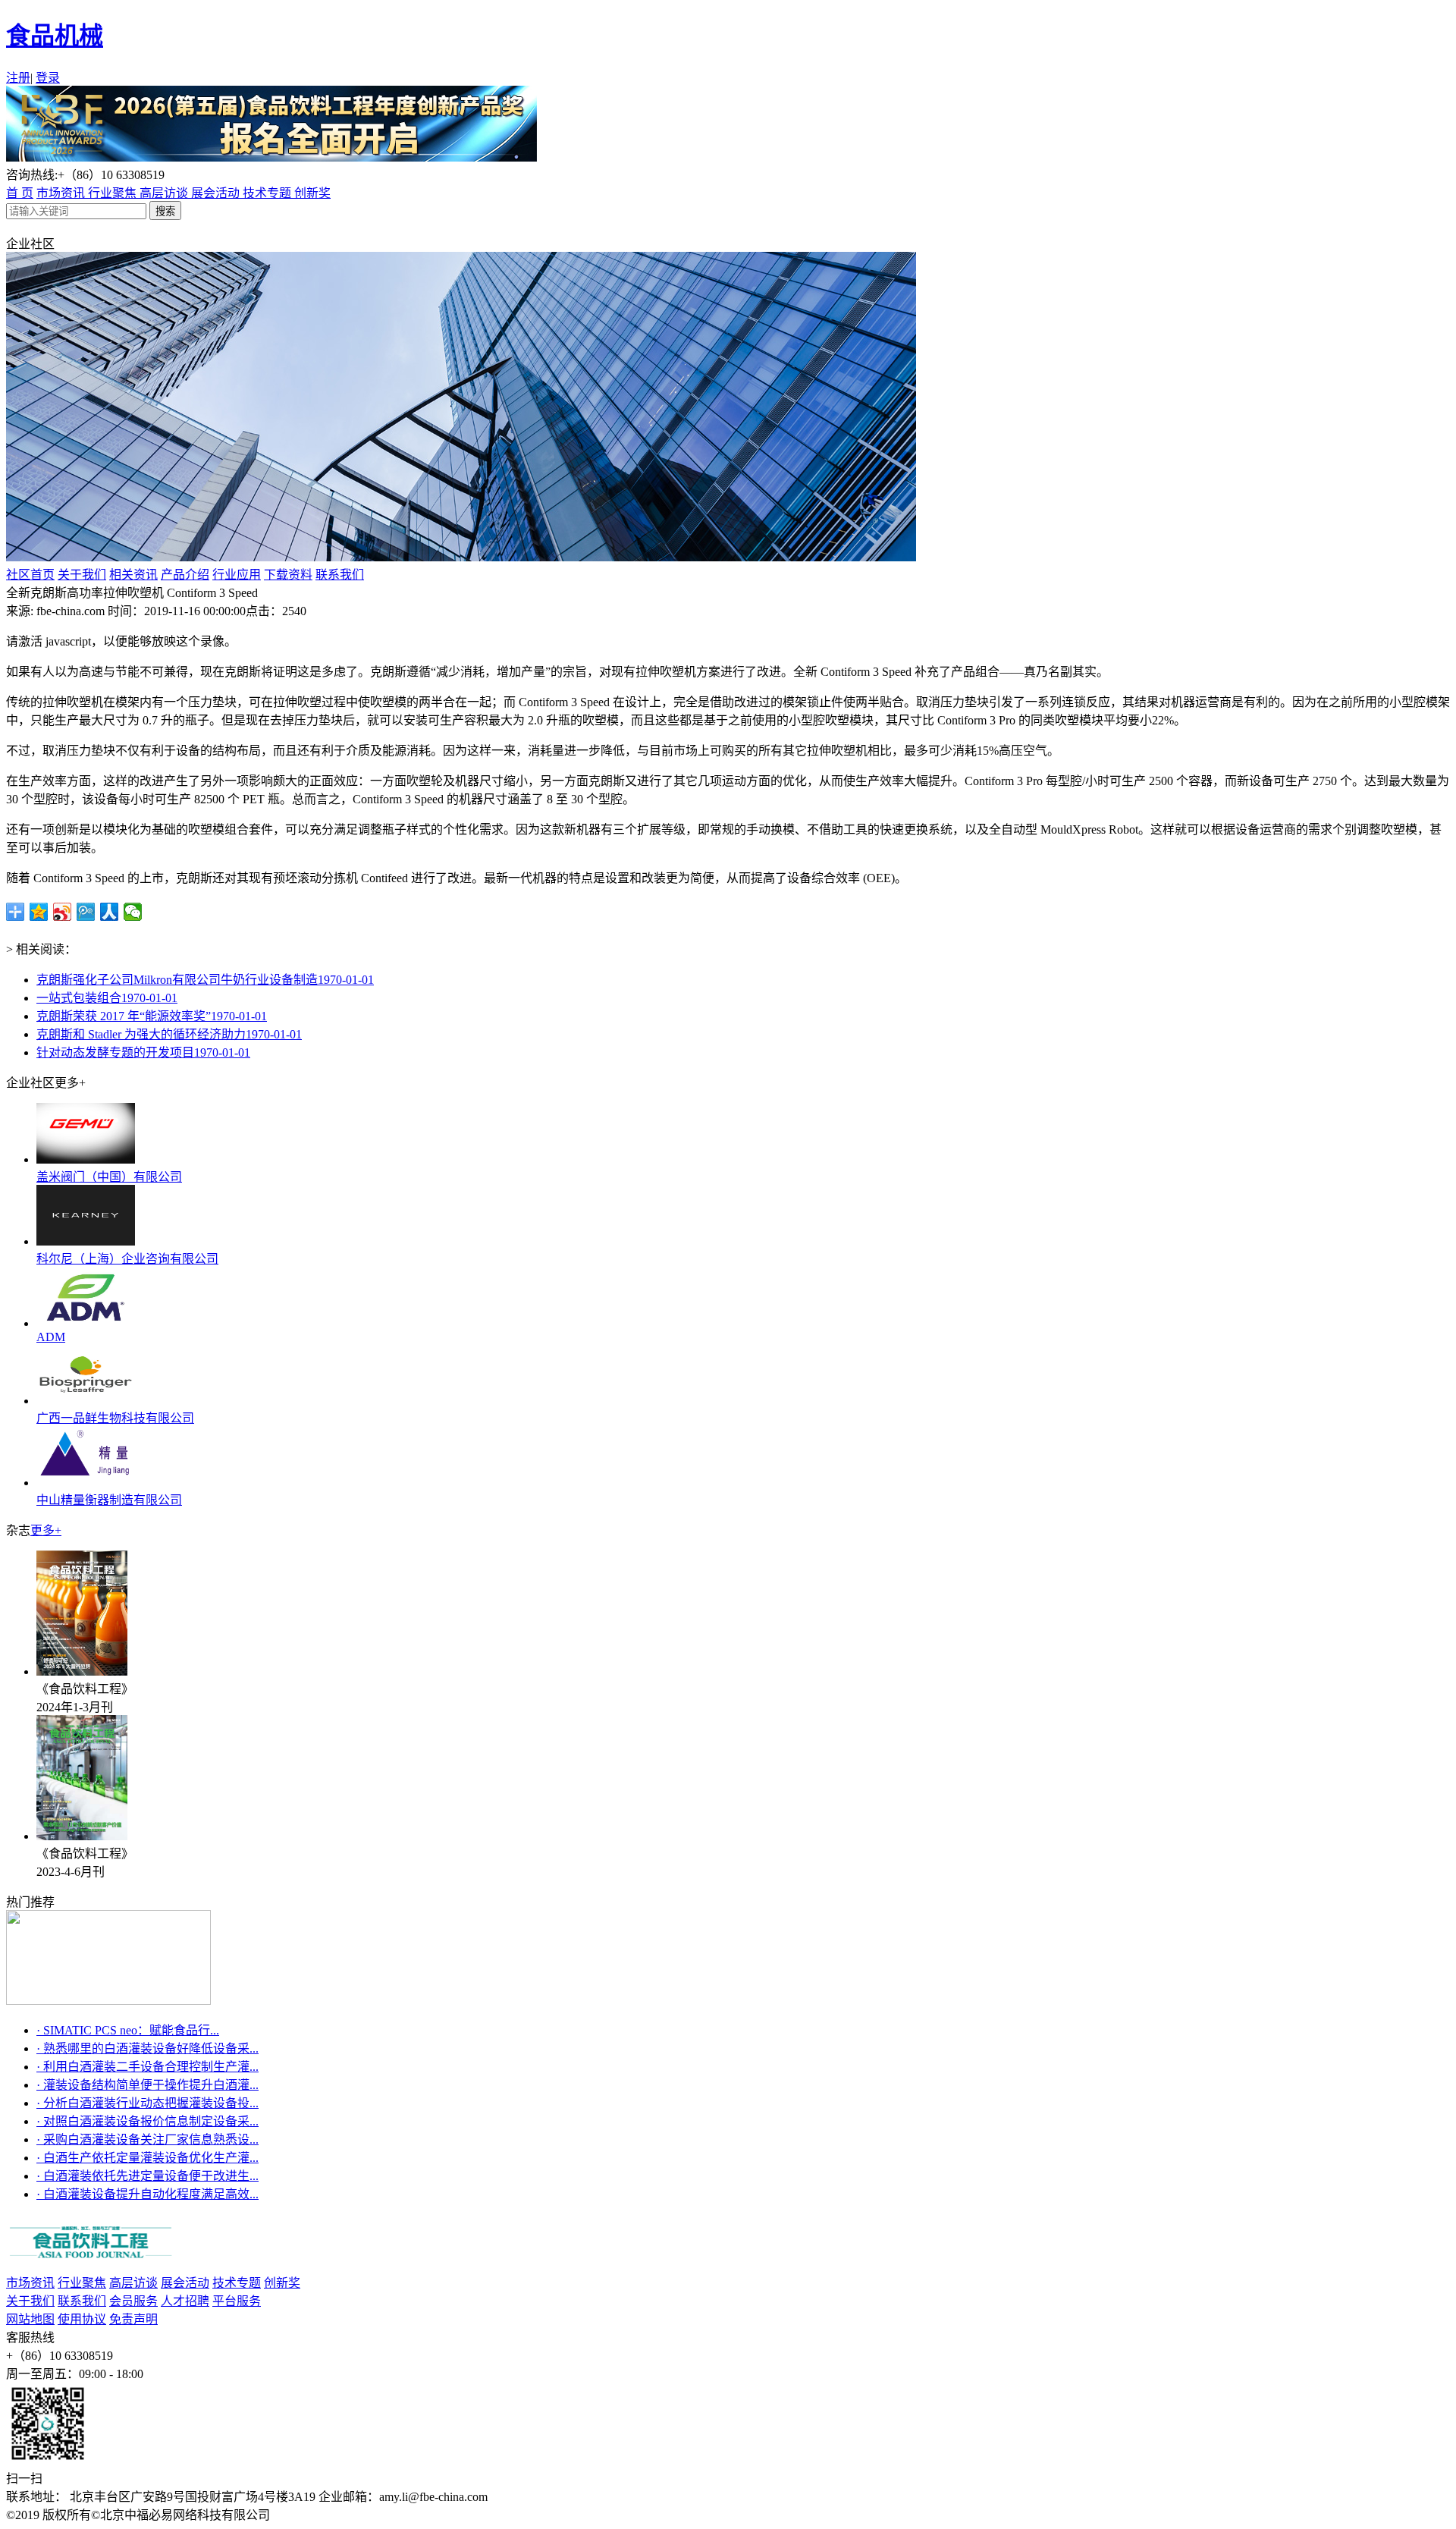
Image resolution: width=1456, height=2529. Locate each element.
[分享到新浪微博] (63, 912)
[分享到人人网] (110, 912)
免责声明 (133, 2319)
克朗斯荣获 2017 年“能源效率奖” (152, 1016)
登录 (48, 78)
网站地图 (30, 2319)
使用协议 (82, 2319)
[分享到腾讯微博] (86, 912)
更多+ (46, 1530)
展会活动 (217, 193)
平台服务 (237, 2301)
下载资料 (288, 575)
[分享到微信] (133, 912)
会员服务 (133, 2301)
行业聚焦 (114, 193)
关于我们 (82, 575)
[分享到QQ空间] (39, 912)
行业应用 (237, 575)
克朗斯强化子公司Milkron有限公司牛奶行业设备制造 (205, 980)
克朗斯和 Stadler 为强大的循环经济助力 (169, 1034)
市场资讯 (62, 193)
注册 (18, 78)
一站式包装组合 (107, 998)
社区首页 (30, 575)
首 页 (20, 193)
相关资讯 (133, 575)
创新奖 (312, 193)
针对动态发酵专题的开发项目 (143, 1052)
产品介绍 (185, 575)
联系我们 (340, 575)
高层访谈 (165, 193)
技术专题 (268, 193)
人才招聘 (185, 2301)
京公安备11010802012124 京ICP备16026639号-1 (401, 2515)
